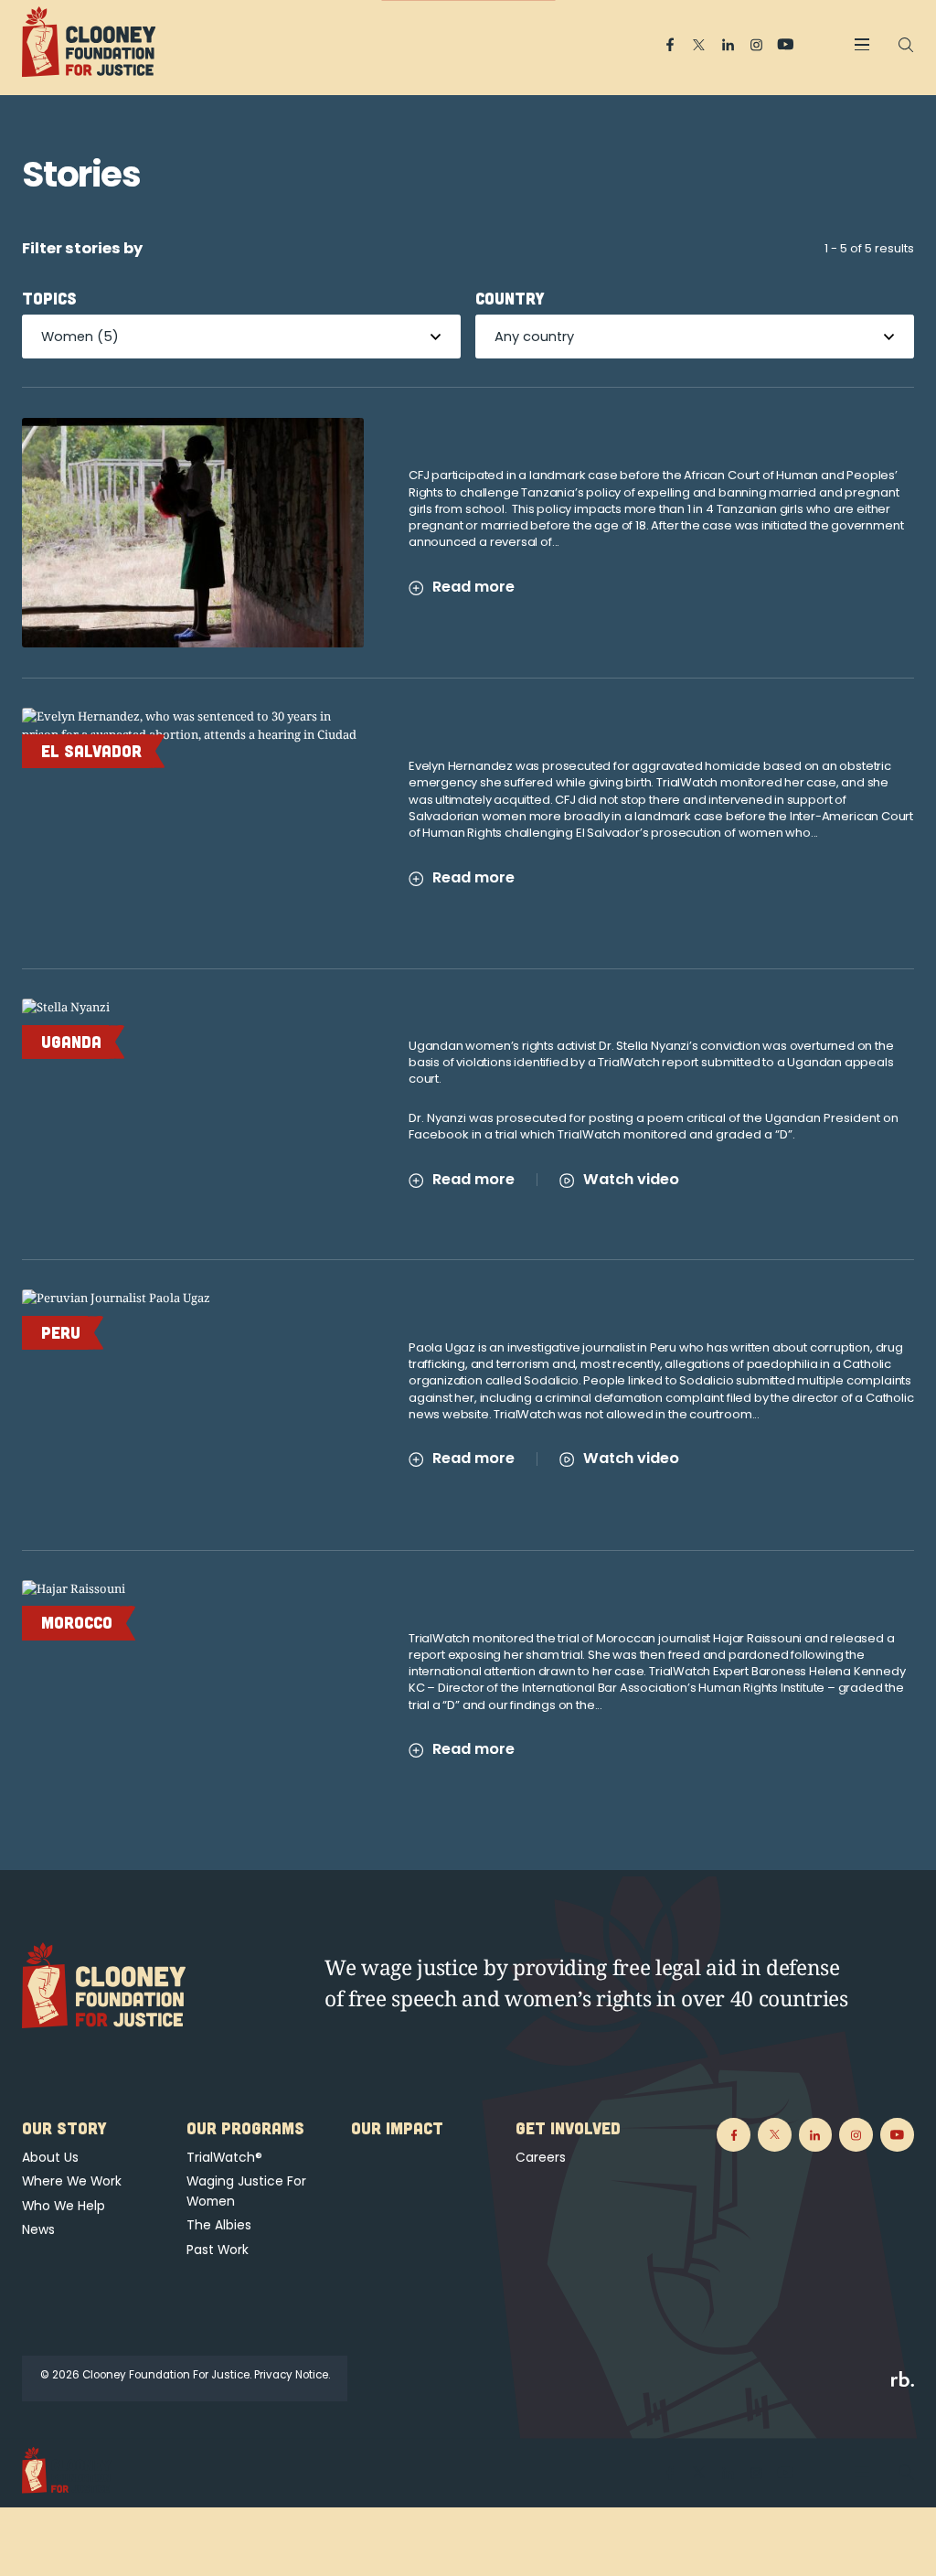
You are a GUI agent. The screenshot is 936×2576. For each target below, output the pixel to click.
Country (510, 298)
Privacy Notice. (292, 2375)
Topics (49, 298)
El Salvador (91, 751)
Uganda (71, 1042)
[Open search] (906, 45)
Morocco (77, 1622)
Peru (61, 1332)
